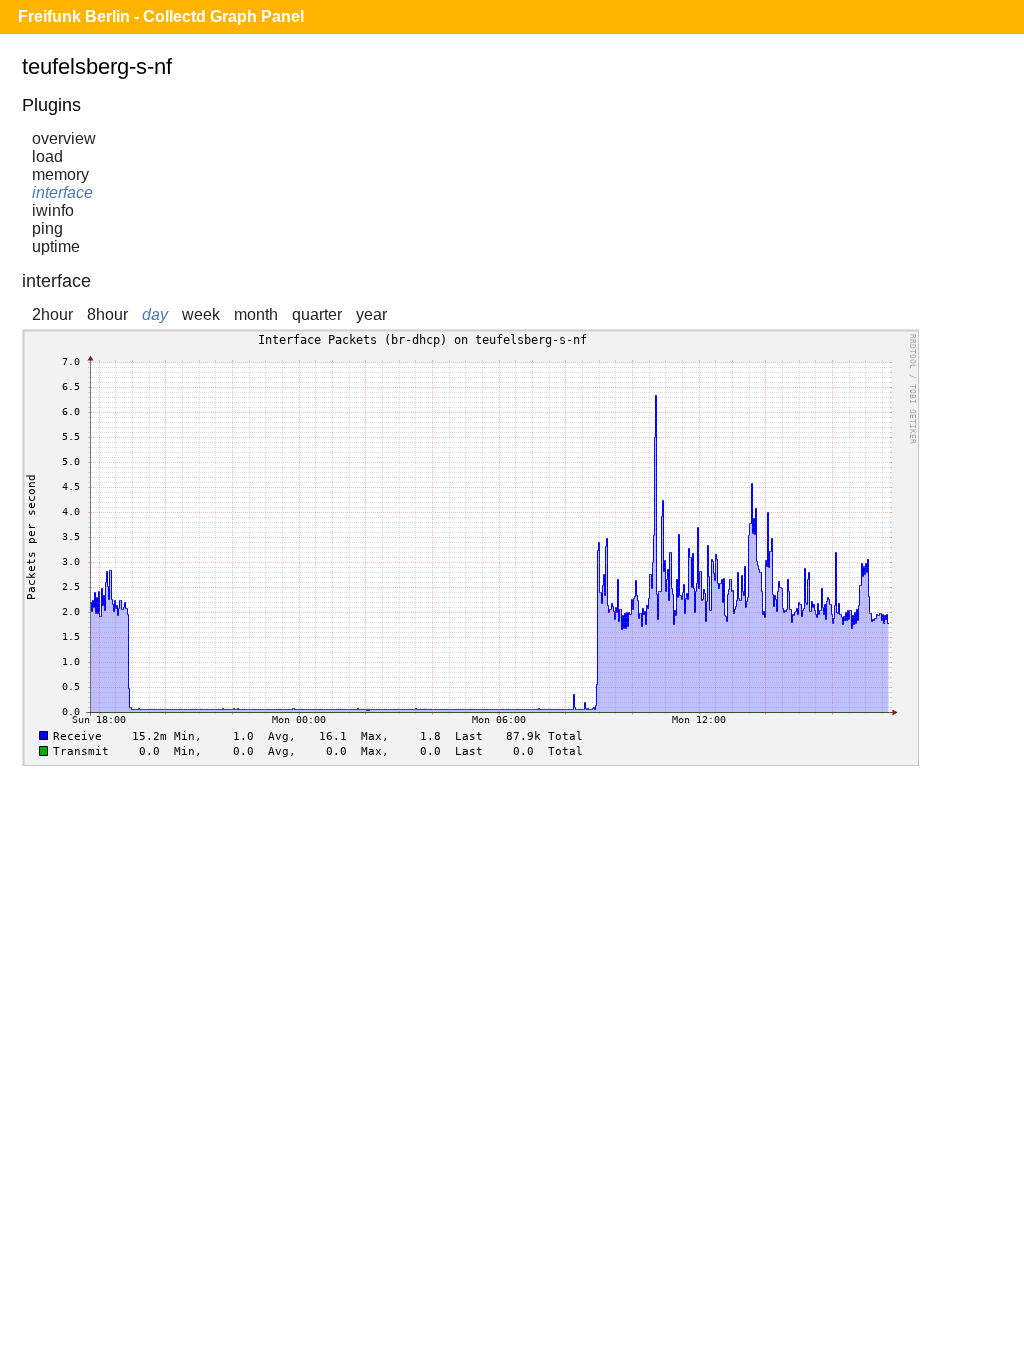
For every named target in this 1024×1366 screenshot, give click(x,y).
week (201, 314)
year (371, 314)
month (256, 314)
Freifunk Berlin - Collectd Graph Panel (161, 16)
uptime (56, 246)
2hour (52, 314)
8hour (107, 314)
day (155, 314)
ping (47, 228)
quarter (317, 314)
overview (64, 138)
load (47, 156)
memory (60, 174)
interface (62, 192)
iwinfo (53, 210)
